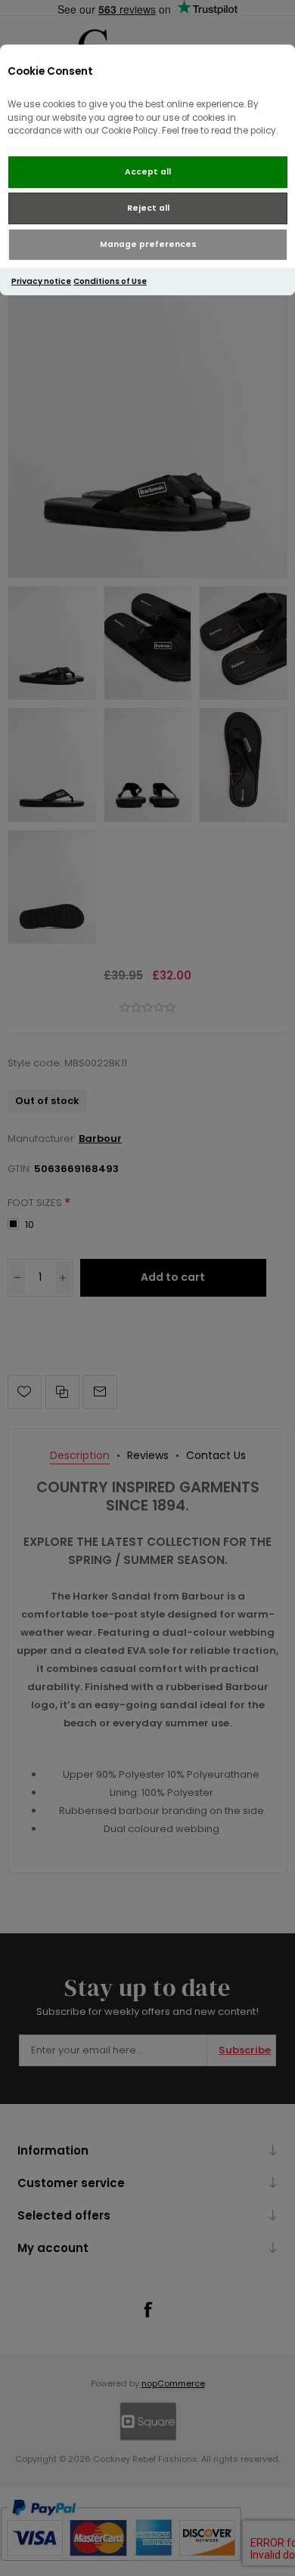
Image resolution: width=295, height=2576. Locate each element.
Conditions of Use (110, 281)
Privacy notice (41, 281)
